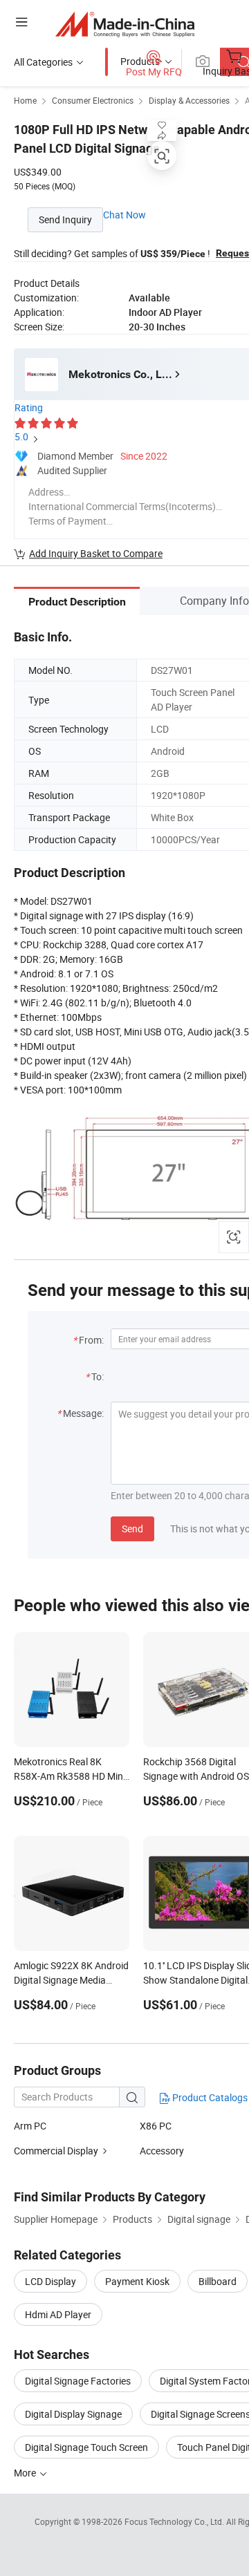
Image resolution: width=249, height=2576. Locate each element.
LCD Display (50, 2281)
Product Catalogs (209, 2097)
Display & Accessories (189, 100)
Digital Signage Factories (78, 2381)
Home (25, 100)
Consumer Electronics (93, 100)
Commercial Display (56, 2151)
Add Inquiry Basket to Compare (96, 553)
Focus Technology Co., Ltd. (175, 2521)
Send (132, 1529)
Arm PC (30, 2126)
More (26, 2473)
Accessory (162, 2151)
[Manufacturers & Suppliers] (125, 24)
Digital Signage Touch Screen (86, 2447)
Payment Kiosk (137, 2281)
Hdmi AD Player (58, 2314)
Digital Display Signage (73, 2414)
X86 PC (156, 2126)
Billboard (218, 2281)
